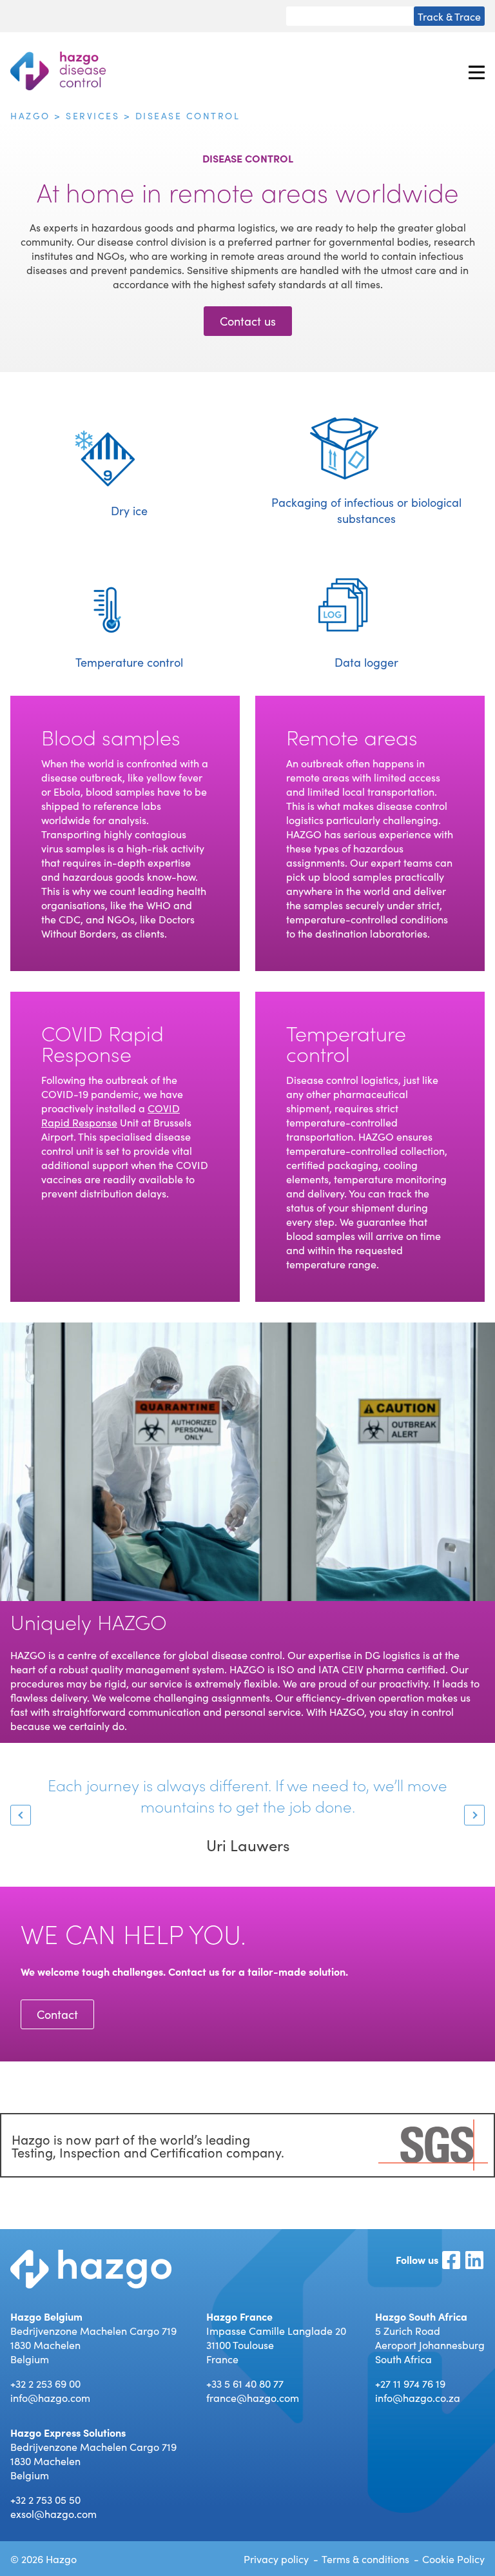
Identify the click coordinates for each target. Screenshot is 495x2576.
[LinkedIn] (474, 2261)
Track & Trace (449, 16)
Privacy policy (276, 2559)
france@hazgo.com (253, 2397)
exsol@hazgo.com (53, 2513)
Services (92, 115)
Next (474, 1815)
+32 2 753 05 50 (45, 2499)
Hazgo (30, 115)
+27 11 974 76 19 (410, 2383)
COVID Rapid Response (111, 1115)
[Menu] (477, 71)
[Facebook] (451, 2261)
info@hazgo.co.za (418, 2397)
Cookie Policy (453, 2559)
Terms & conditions (365, 2559)
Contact (57, 2014)
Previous (21, 1815)
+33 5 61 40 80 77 (245, 2383)
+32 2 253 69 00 (45, 2383)
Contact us (248, 321)
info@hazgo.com (50, 2397)
